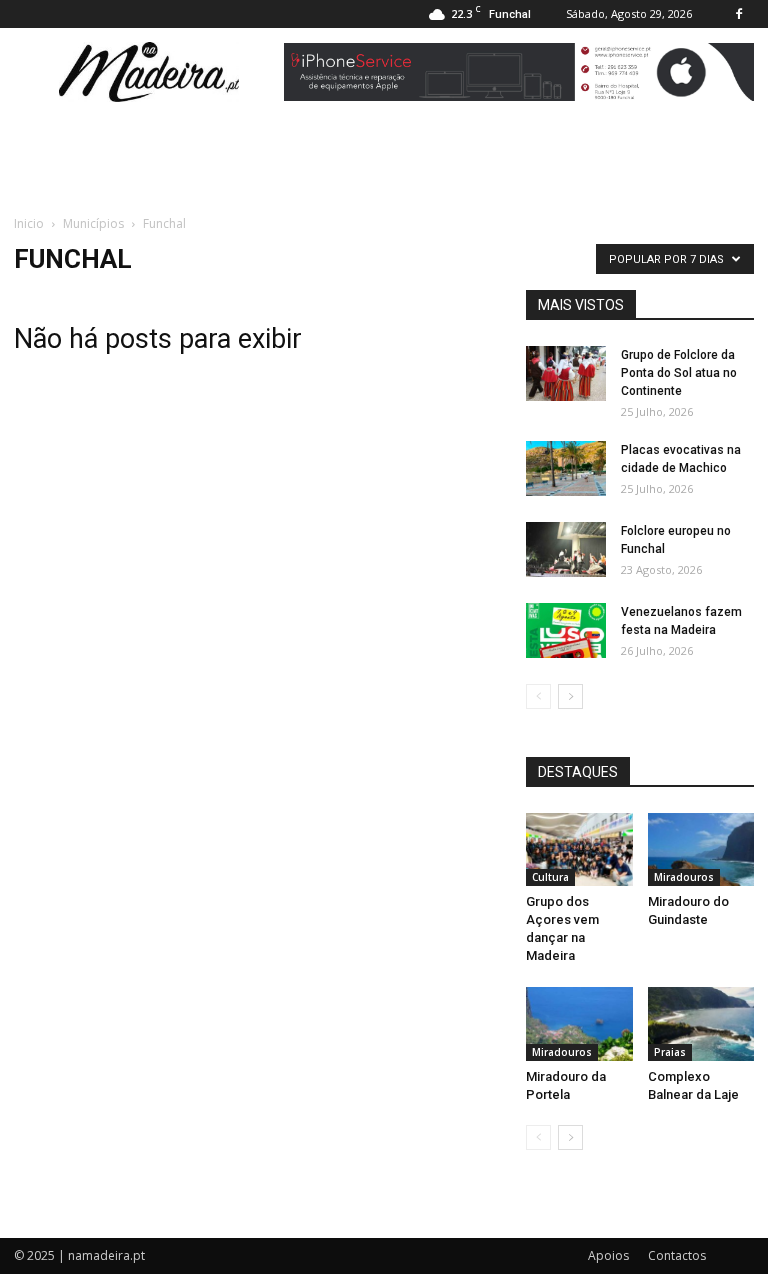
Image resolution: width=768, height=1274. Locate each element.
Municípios (93, 223)
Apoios (608, 1255)
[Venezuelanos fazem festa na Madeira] (566, 630)
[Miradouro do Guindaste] (701, 849)
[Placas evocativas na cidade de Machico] (566, 468)
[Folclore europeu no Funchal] (566, 549)
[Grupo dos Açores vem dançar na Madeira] (579, 849)
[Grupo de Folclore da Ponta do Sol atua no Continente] (566, 373)
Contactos (677, 1255)
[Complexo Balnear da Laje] (701, 1023)
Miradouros (684, 877)
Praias (670, 1052)
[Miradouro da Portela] (579, 1023)
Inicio (29, 223)
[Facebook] (739, 14)
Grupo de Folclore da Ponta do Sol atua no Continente (679, 373)
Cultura (550, 877)
